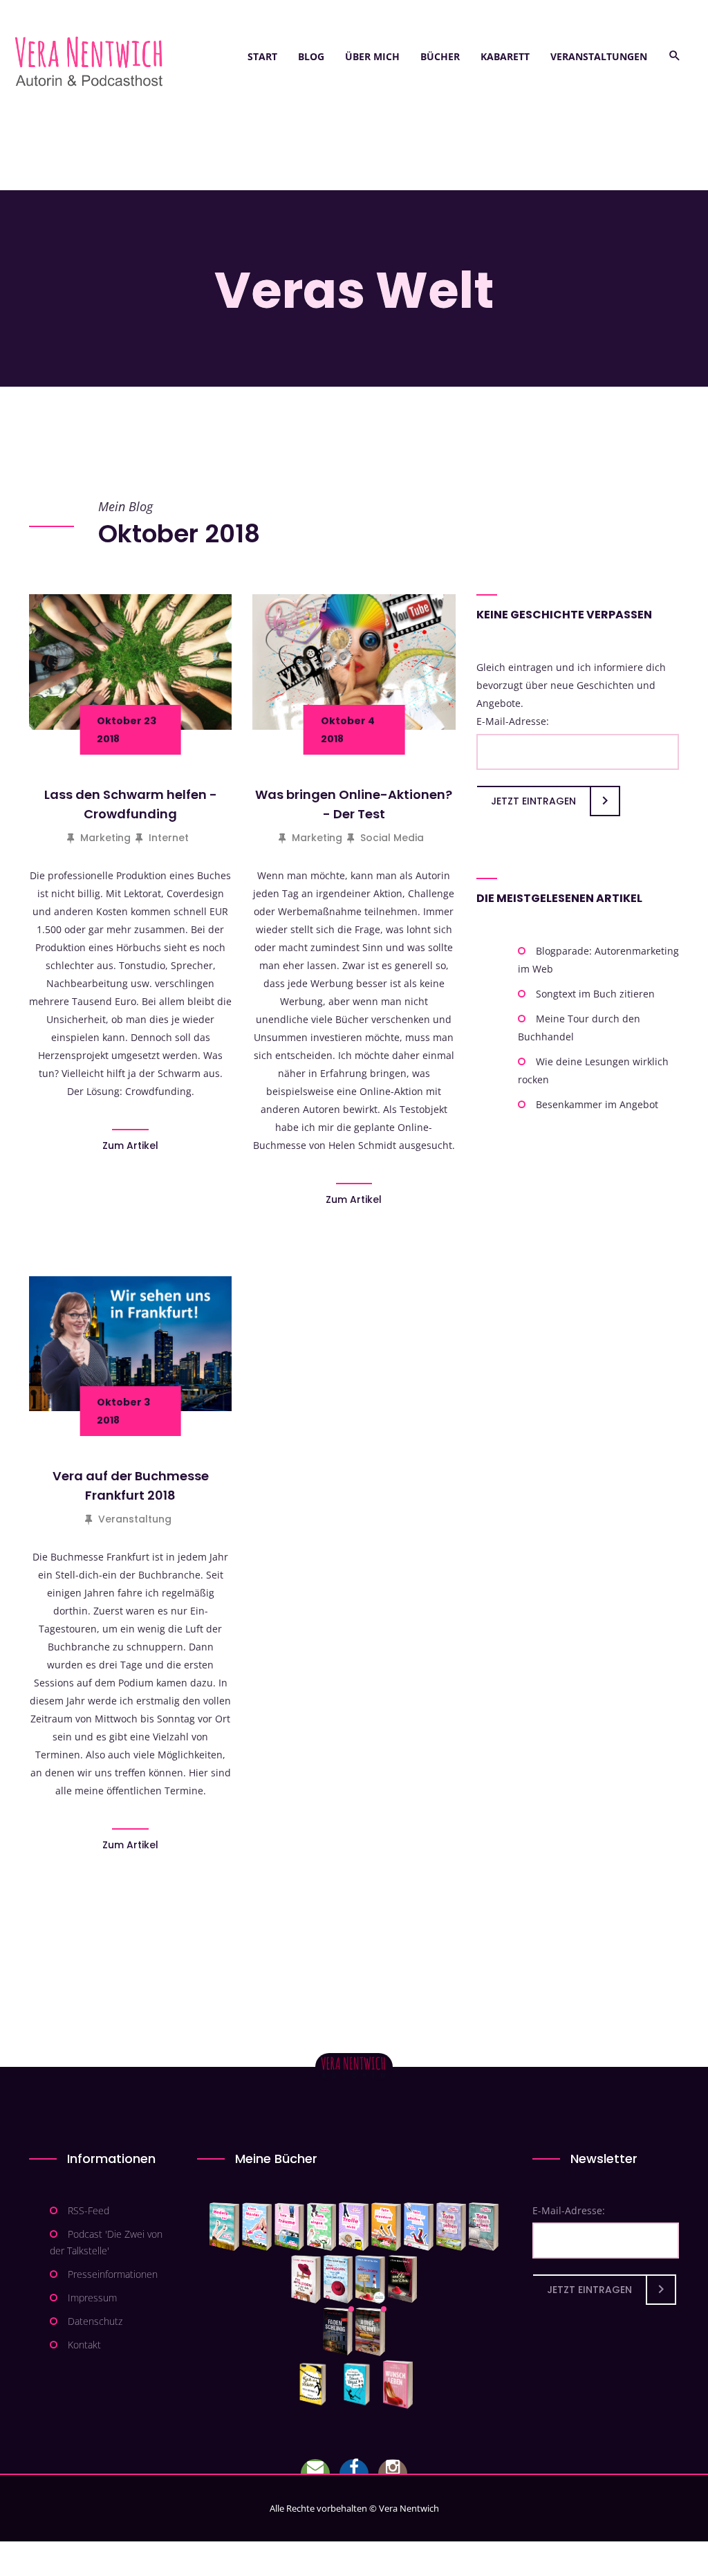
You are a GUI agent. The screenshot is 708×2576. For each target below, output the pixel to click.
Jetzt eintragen (533, 801)
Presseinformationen (113, 2274)
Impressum (92, 2298)
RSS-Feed (88, 2210)
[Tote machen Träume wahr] (289, 2227)
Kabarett (505, 56)
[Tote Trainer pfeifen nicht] (419, 2227)
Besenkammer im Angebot (597, 1104)
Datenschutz (95, 2321)
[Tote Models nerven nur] (224, 2227)
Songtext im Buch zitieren (595, 994)
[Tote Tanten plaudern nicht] (386, 2227)
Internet (169, 838)
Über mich (372, 56)
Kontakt (84, 2345)
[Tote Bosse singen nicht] (322, 2227)
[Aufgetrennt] (370, 2332)
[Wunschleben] (398, 2384)
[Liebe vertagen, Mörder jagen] (257, 2227)
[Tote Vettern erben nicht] (484, 2227)
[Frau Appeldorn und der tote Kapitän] (370, 2279)
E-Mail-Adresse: (513, 721)
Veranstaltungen (599, 56)
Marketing (105, 838)
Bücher (440, 56)
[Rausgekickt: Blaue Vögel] (360, 2384)
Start (262, 56)
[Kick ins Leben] (316, 2384)
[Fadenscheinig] (338, 2332)
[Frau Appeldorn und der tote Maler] (306, 2279)
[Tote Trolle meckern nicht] (354, 2227)
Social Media (392, 838)
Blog (311, 56)
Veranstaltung (135, 1519)
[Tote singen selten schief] (451, 2227)
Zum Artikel (130, 1146)
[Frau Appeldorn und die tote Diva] (402, 2279)
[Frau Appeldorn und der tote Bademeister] (338, 2279)
